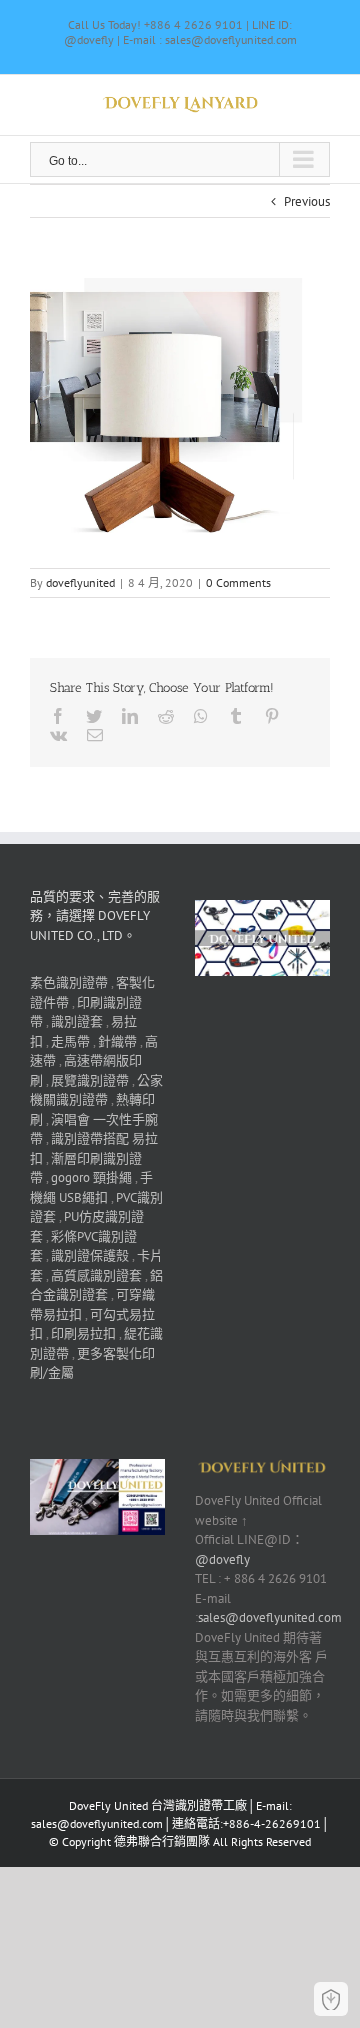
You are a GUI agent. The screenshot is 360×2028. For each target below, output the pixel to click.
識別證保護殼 (90, 1255)
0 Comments (238, 582)
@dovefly (222, 1559)
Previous (307, 201)
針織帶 (117, 1041)
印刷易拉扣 (83, 1333)
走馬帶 (70, 1041)
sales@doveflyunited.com (270, 1617)
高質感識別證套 (96, 1275)
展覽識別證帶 (90, 1080)
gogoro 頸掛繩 (91, 1177)
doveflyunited (80, 582)
